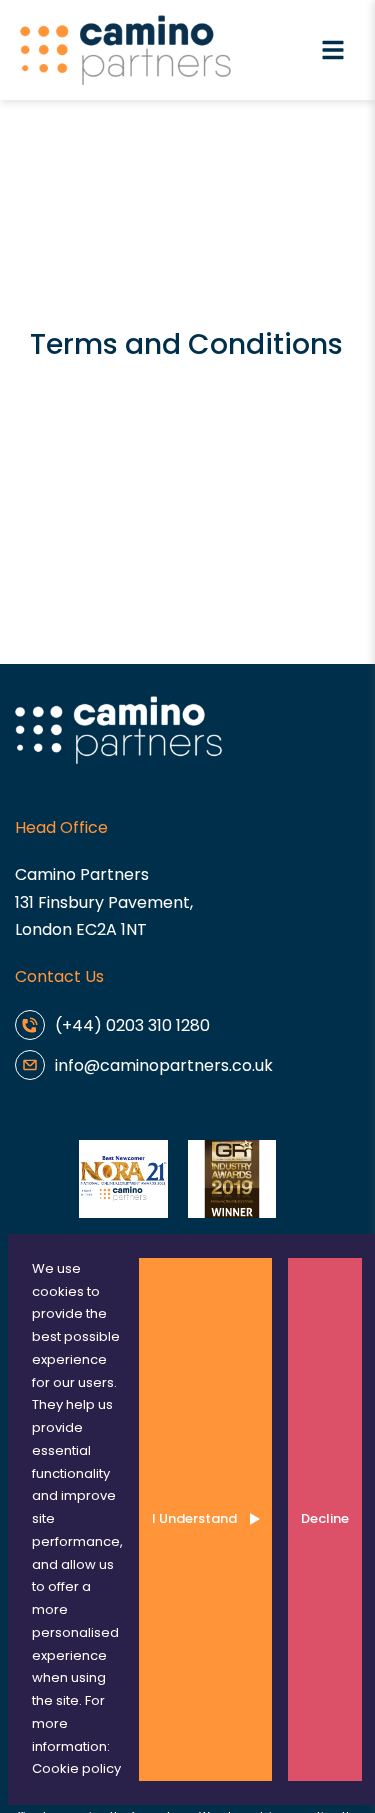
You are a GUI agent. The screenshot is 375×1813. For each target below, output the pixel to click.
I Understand (194, 1518)
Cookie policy (76, 1768)
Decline (325, 1518)
